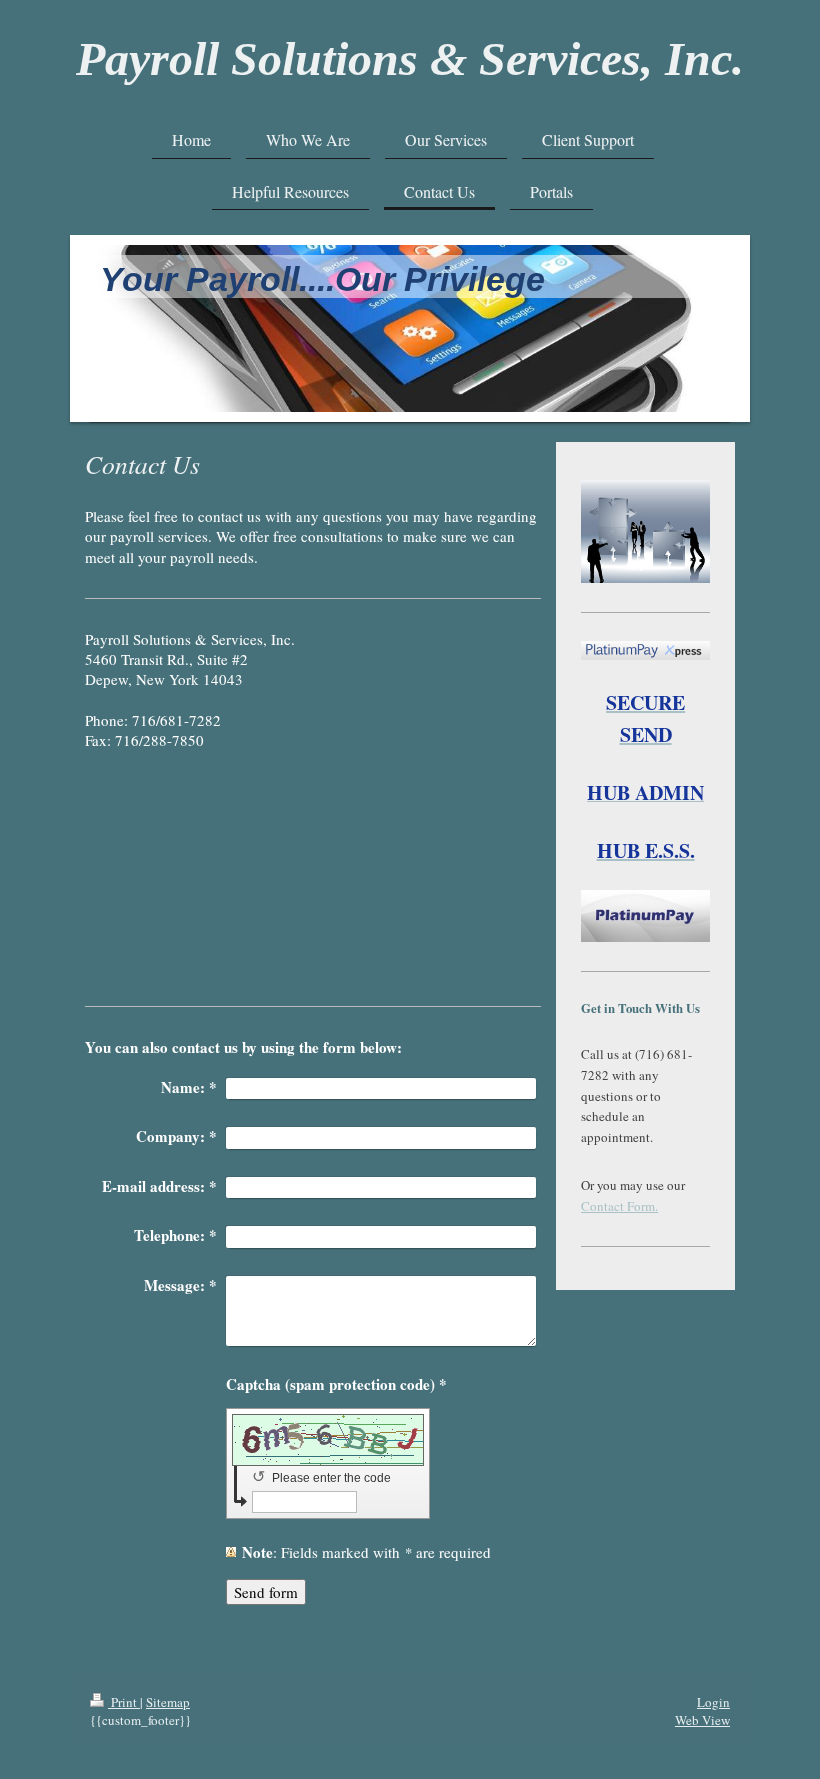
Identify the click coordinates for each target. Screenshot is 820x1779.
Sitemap (168, 1702)
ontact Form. (624, 1206)
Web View (702, 1720)
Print (124, 1702)
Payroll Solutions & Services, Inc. (410, 58)
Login (713, 1702)
